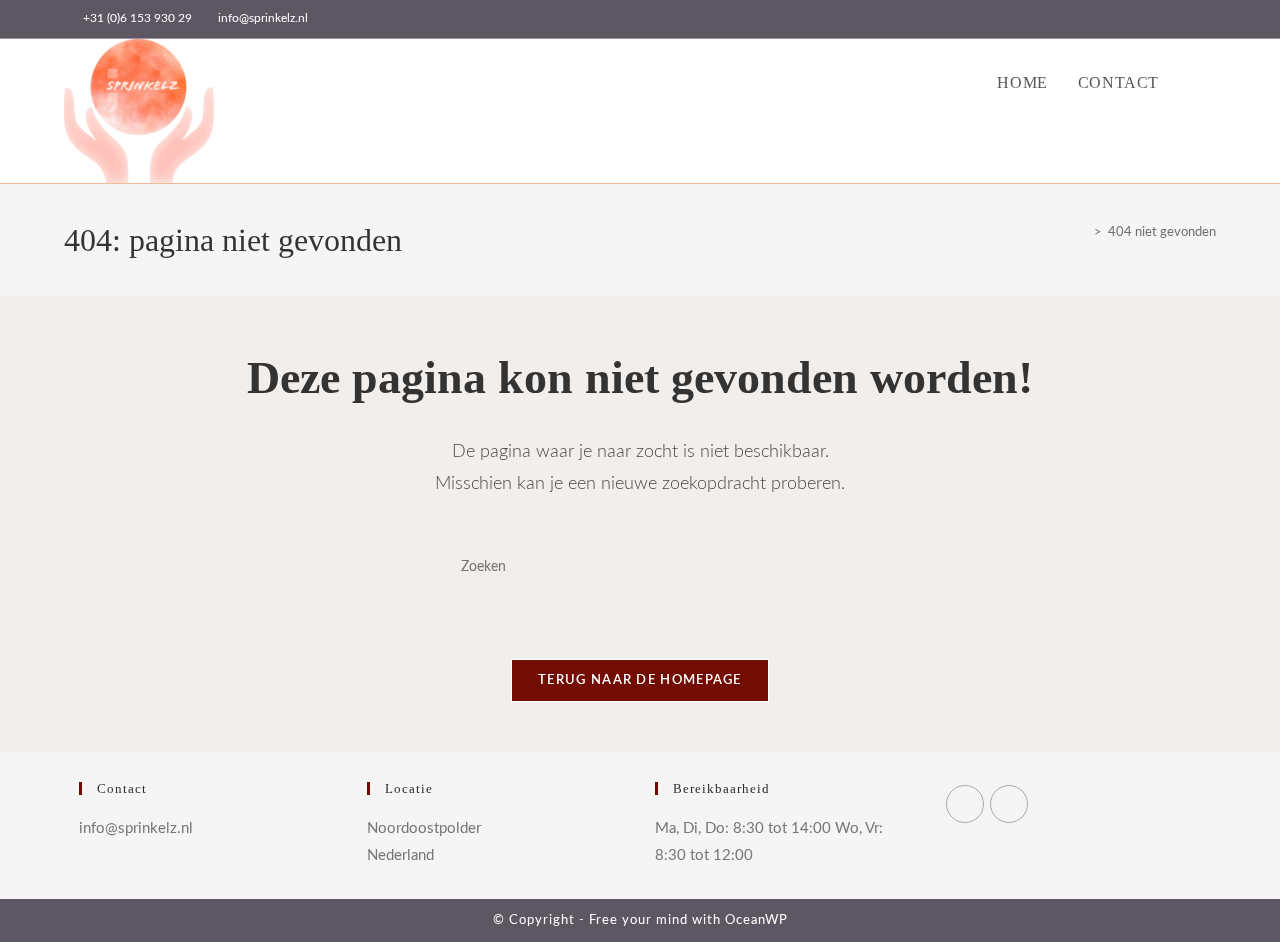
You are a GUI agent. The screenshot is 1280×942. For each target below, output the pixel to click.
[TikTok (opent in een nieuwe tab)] (1207, 19)
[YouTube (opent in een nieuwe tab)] (1187, 19)
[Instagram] (1009, 804)
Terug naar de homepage (640, 680)
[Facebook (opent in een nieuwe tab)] (1141, 19)
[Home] (1083, 232)
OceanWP (756, 920)
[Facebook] (965, 804)
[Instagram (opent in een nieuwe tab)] (1164, 19)
